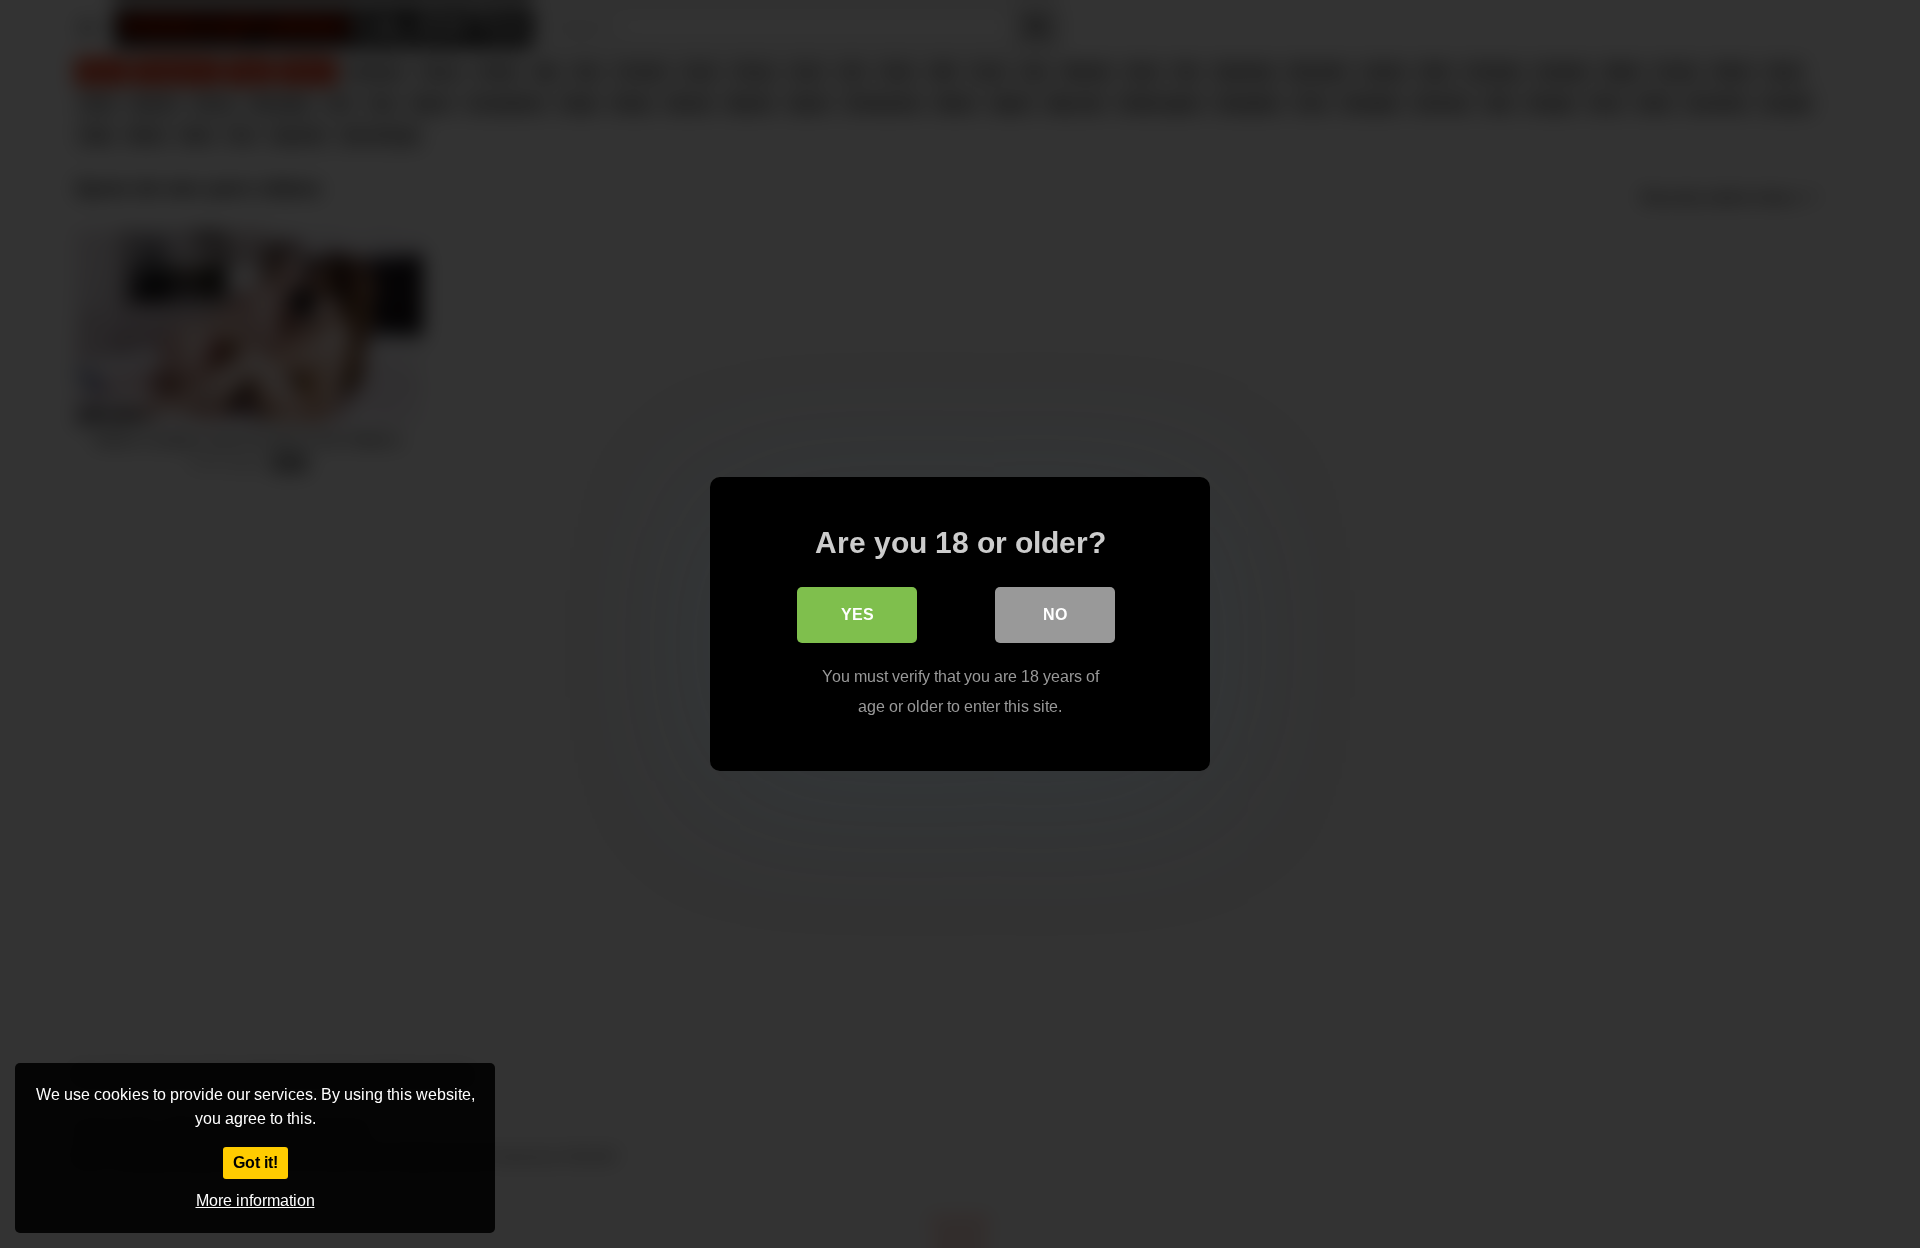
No (1055, 614)
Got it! (255, 1162)
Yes (857, 614)
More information (255, 1200)
